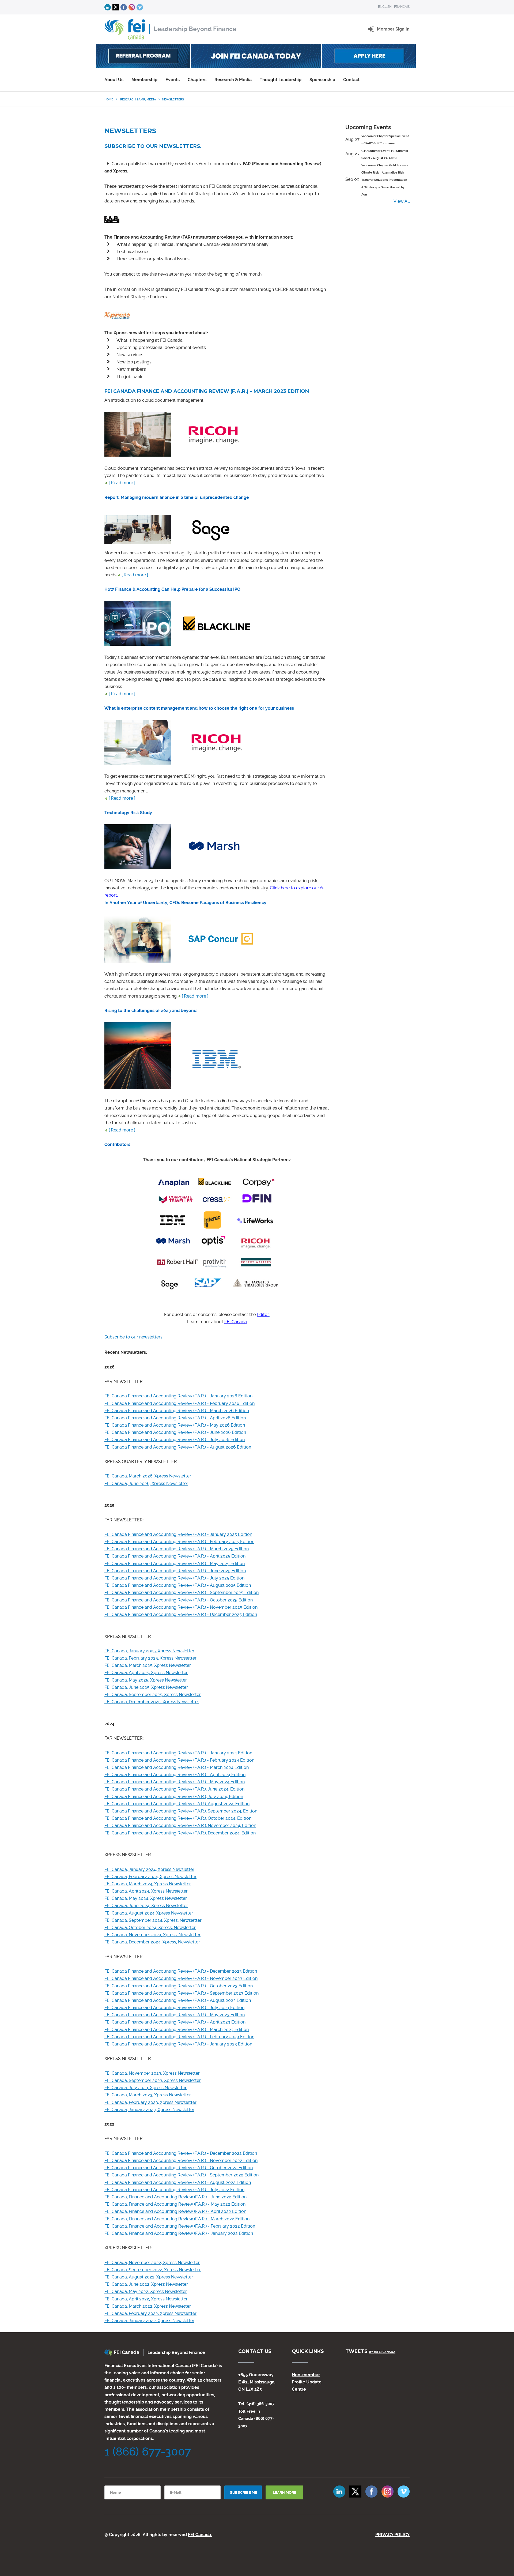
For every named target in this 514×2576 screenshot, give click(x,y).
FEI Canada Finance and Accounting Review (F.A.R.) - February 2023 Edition (179, 2037)
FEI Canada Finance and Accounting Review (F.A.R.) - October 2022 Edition (179, 2168)
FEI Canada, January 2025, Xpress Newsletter (149, 1651)
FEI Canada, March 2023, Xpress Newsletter (148, 2095)
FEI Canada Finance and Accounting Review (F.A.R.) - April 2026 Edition (175, 1418)
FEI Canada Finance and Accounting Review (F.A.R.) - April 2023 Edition (175, 2022)
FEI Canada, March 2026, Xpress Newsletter (148, 1476)
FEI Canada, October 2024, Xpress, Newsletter (150, 1928)
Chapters (197, 80)
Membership (144, 80)
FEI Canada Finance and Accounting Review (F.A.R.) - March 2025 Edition (177, 1549)
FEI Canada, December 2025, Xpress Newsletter (152, 1702)
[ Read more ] (122, 483)
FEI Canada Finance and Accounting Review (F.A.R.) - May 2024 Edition (175, 1782)
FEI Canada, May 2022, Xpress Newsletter (146, 2291)
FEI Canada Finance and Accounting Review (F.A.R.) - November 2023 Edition (181, 1978)
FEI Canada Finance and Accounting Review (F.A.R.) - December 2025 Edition (181, 1614)
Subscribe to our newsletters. (153, 146)
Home (109, 99)
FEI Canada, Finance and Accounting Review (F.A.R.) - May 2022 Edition (175, 2204)
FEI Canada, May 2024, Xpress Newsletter (146, 1898)
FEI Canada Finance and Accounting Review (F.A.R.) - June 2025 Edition (175, 1571)
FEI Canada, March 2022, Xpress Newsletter (148, 2306)
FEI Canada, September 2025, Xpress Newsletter (153, 1695)
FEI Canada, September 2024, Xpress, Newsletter (153, 1920)
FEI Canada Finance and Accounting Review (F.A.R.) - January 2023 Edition (178, 2044)
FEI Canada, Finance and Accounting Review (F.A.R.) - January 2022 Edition (179, 2233)
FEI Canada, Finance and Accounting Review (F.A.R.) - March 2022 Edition (177, 2219)
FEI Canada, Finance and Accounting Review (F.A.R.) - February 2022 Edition (180, 2226)
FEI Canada (236, 1322)
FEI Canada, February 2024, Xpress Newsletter (150, 1877)
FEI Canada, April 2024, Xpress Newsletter (146, 1891)
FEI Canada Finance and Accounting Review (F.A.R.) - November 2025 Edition (181, 1607)
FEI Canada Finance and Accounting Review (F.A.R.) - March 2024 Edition (177, 1767)
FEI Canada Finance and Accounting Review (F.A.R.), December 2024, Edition (180, 1833)
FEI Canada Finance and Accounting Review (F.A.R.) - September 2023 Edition (182, 1993)
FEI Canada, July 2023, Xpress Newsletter (145, 2088)
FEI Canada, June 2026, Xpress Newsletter (146, 1483)
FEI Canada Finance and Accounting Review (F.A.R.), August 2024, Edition (177, 1804)
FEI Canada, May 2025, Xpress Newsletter (146, 1680)
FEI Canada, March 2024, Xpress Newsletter (148, 1884)
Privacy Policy (392, 2535)
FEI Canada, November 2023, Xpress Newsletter (152, 2073)
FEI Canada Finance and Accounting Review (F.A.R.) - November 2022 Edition (181, 2161)
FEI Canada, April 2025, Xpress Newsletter (146, 1673)
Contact (351, 80)
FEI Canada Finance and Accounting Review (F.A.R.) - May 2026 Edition (175, 1425)
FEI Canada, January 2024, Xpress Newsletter (149, 1869)
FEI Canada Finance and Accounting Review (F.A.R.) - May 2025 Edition (175, 1564)
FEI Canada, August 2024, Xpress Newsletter (149, 1913)
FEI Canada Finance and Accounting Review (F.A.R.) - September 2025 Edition (182, 1592)
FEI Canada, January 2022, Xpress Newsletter (149, 2321)
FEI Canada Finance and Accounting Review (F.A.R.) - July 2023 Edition (174, 2008)
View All (402, 201)
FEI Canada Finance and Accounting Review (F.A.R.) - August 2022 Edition (178, 2182)
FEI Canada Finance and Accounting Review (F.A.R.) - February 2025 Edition (179, 1542)
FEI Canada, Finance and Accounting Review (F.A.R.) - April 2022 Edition (175, 2211)
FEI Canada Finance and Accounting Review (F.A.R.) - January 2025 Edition (178, 1534)
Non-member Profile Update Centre (307, 2382)
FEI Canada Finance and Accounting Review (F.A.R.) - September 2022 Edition (182, 2175)
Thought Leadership (281, 80)
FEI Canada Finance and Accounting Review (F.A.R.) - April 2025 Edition (175, 1556)
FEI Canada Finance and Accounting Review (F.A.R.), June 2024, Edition (174, 1789)
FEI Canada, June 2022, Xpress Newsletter (146, 2284)
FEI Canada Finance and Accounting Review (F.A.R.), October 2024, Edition (178, 1818)
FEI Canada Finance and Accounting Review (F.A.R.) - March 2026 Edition (177, 1411)
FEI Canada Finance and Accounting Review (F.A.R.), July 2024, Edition (174, 1797)
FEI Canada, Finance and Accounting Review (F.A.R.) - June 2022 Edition (175, 2197)
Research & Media (233, 80)
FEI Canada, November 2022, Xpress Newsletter (152, 2263)
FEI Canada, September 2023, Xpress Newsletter (153, 2080)
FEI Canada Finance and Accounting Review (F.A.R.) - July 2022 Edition (174, 2190)
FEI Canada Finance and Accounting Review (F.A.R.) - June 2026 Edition (175, 1432)
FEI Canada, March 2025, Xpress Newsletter (148, 1665)
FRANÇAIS (402, 7)
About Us (114, 80)
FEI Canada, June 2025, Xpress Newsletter (146, 1687)
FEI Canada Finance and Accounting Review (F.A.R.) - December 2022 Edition (181, 2153)
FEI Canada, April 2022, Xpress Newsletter (146, 2299)
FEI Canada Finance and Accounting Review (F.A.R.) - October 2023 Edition (179, 1986)
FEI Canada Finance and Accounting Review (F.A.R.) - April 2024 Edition (175, 1775)
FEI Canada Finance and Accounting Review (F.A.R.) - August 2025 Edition (178, 1585)
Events (173, 80)
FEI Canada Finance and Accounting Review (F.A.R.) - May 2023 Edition (175, 2015)
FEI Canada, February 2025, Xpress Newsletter (150, 1658)
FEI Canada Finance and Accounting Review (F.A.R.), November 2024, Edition (180, 1825)
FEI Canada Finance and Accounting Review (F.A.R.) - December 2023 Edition (181, 1971)
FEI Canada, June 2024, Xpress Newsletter (146, 1906)
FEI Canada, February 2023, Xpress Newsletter (150, 2102)
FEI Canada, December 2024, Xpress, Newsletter (152, 1942)
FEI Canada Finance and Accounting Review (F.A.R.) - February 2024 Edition (179, 1760)
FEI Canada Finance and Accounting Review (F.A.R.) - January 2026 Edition (178, 1396)
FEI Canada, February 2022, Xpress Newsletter (150, 2313)
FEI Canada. (200, 2535)
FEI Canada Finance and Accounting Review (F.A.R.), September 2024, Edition (181, 1811)
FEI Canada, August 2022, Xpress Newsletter (149, 2277)
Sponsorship (322, 80)
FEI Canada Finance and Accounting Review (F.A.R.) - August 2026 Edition (178, 1447)
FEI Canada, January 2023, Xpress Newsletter (149, 2110)
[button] (393, 29)
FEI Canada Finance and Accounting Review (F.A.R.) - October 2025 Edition (179, 1600)
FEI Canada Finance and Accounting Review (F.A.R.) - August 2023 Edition (178, 2000)
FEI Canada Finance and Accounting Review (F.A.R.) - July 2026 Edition (175, 1440)
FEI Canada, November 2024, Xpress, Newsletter (152, 1935)
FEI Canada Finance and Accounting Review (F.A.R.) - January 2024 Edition (178, 1753)
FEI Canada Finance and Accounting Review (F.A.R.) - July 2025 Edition (174, 1578)
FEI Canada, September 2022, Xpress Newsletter (153, 2270)
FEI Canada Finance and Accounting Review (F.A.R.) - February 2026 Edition (179, 1403)
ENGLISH (385, 7)
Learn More (284, 2492)
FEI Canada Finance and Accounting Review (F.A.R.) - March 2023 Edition (177, 2030)
